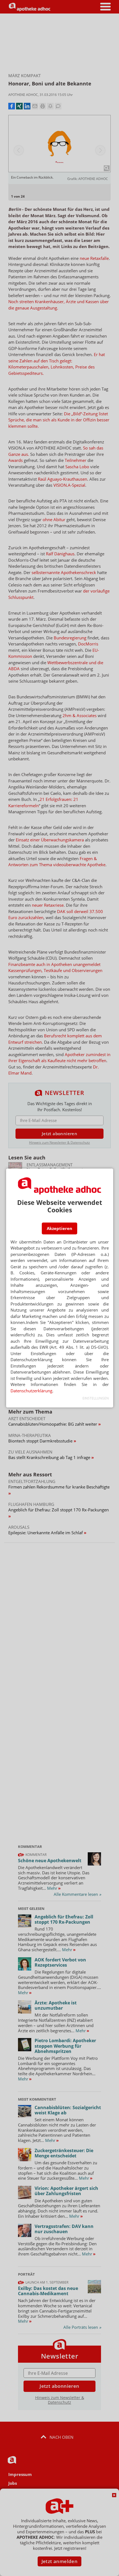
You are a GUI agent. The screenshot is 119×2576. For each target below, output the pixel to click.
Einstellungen (96, 1398)
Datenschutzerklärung (31, 1391)
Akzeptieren (59, 1228)
